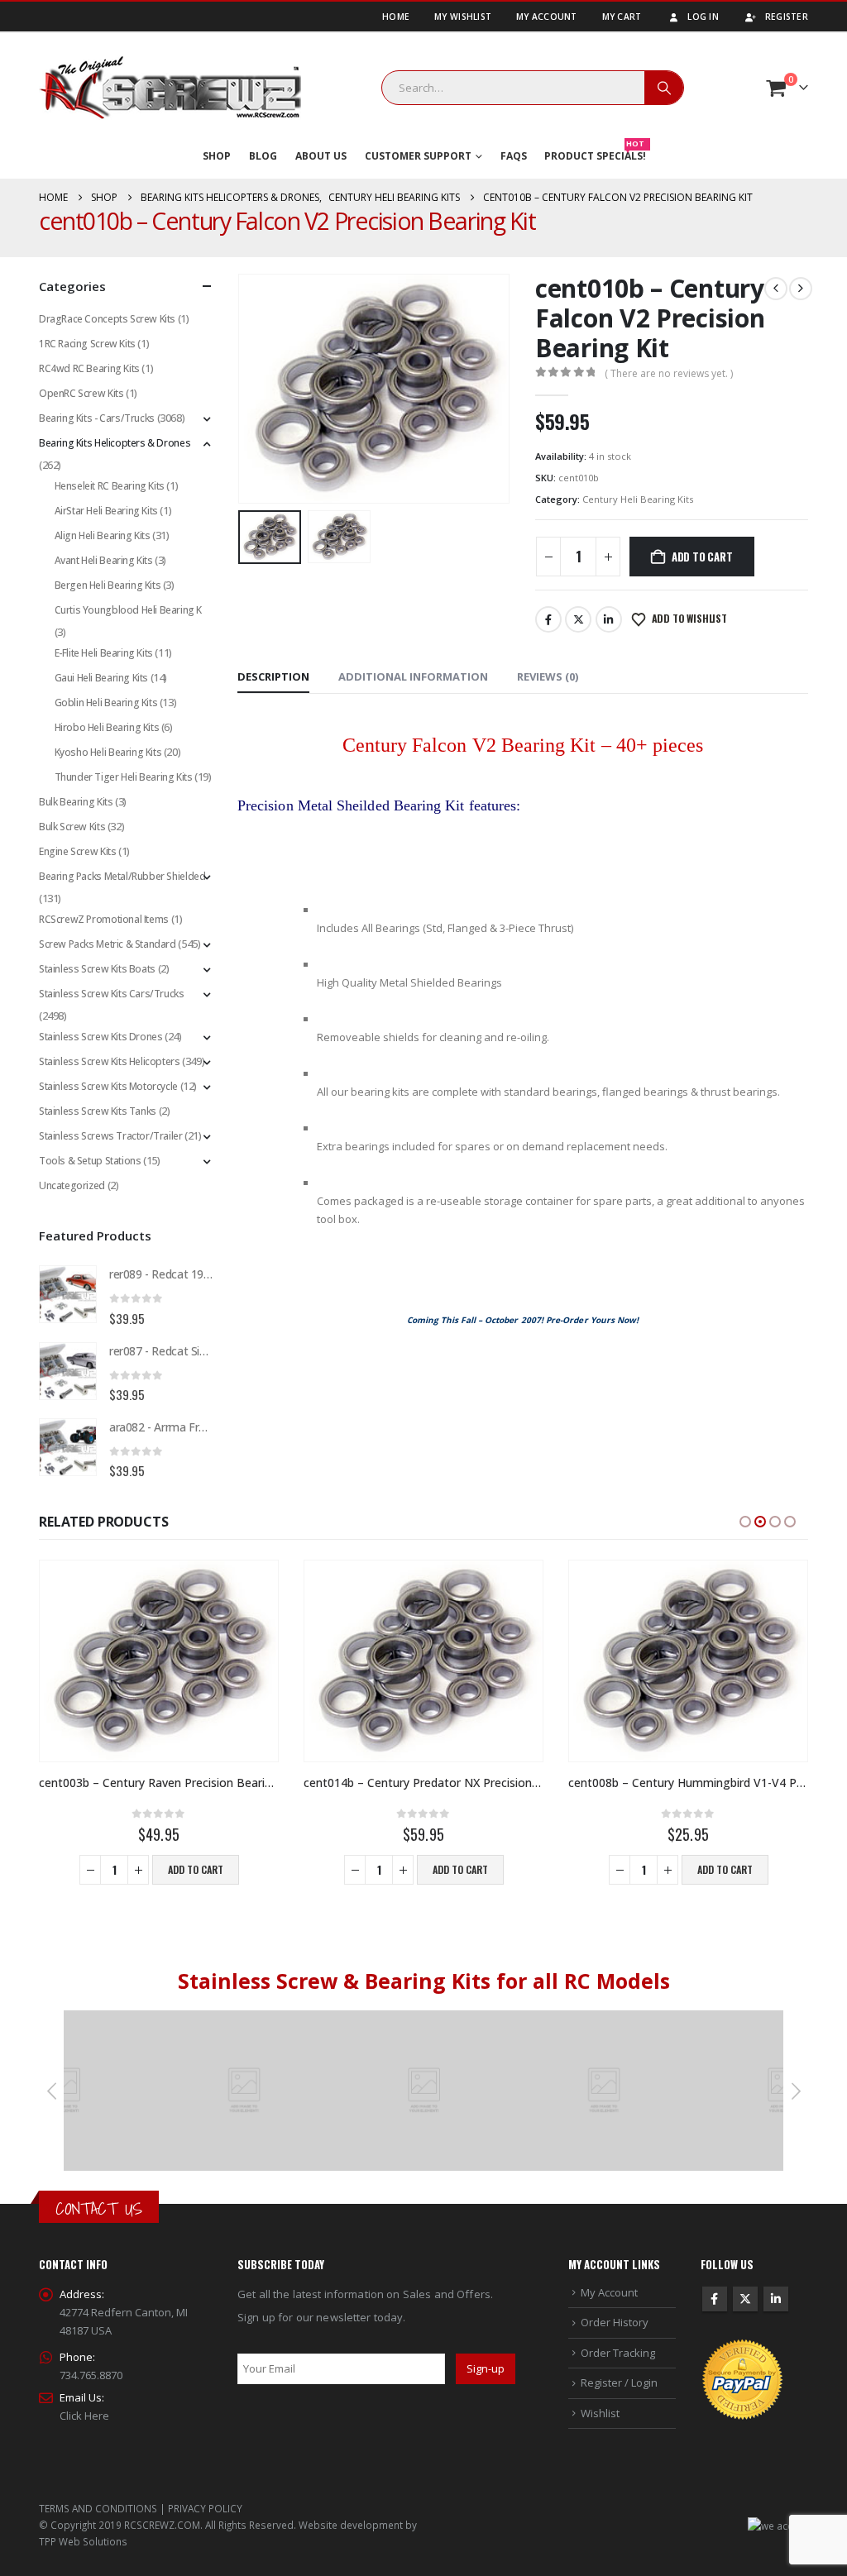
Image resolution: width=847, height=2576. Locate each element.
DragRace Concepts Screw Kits (107, 319)
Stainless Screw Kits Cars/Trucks (112, 994)
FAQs (514, 156)
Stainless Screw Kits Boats (97, 969)
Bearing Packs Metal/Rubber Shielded (122, 876)
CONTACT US (99, 2208)
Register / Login (619, 2382)
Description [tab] (273, 676)
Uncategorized (72, 1185)
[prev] (776, 289)
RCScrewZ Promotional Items (104, 919)
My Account (547, 17)
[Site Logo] (170, 88)
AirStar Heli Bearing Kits (106, 511)
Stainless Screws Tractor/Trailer (111, 1136)
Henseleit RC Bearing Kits (110, 486)
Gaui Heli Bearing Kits (101, 678)
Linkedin (776, 2299)
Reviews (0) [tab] (548, 676)
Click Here (84, 2416)
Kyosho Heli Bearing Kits (108, 752)
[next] (801, 289)
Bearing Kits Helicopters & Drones (115, 443)
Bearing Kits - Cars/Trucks (97, 418)
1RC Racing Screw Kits (87, 344)
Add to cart (702, 557)
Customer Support (418, 156)
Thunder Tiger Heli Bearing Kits (124, 777)
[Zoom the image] (245, 2019)
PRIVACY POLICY (205, 2508)
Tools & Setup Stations (90, 1161)
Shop (217, 156)
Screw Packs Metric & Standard (108, 944)
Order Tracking (618, 2353)
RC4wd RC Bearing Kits (89, 368)
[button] (242, 389)
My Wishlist (463, 17)
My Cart (622, 17)
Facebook (548, 619)
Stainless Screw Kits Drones (100, 1037)
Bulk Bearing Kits (76, 802)
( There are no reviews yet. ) (669, 373)
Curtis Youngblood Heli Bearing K (129, 610)
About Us (321, 156)
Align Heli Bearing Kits (103, 535)
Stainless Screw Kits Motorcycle (108, 1086)
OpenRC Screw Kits (81, 393)
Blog (263, 156)
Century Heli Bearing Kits (638, 499)
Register (787, 17)
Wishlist (600, 2413)
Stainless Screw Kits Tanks (98, 1111)
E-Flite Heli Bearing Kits (104, 653)
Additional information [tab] (413, 676)
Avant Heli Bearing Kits (104, 560)
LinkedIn (609, 619)
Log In (703, 17)
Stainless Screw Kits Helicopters (110, 1061)
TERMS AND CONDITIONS (98, 2508)
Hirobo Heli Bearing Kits (107, 727)
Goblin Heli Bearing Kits (106, 703)
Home (396, 17)
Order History (615, 2322)
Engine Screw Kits (77, 851)
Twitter (578, 619)
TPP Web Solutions (83, 2541)
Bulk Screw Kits (72, 827)
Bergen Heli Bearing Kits (108, 585)
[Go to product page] (68, 1294)
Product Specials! (595, 153)
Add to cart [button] (196, 1869)
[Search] (664, 88)
